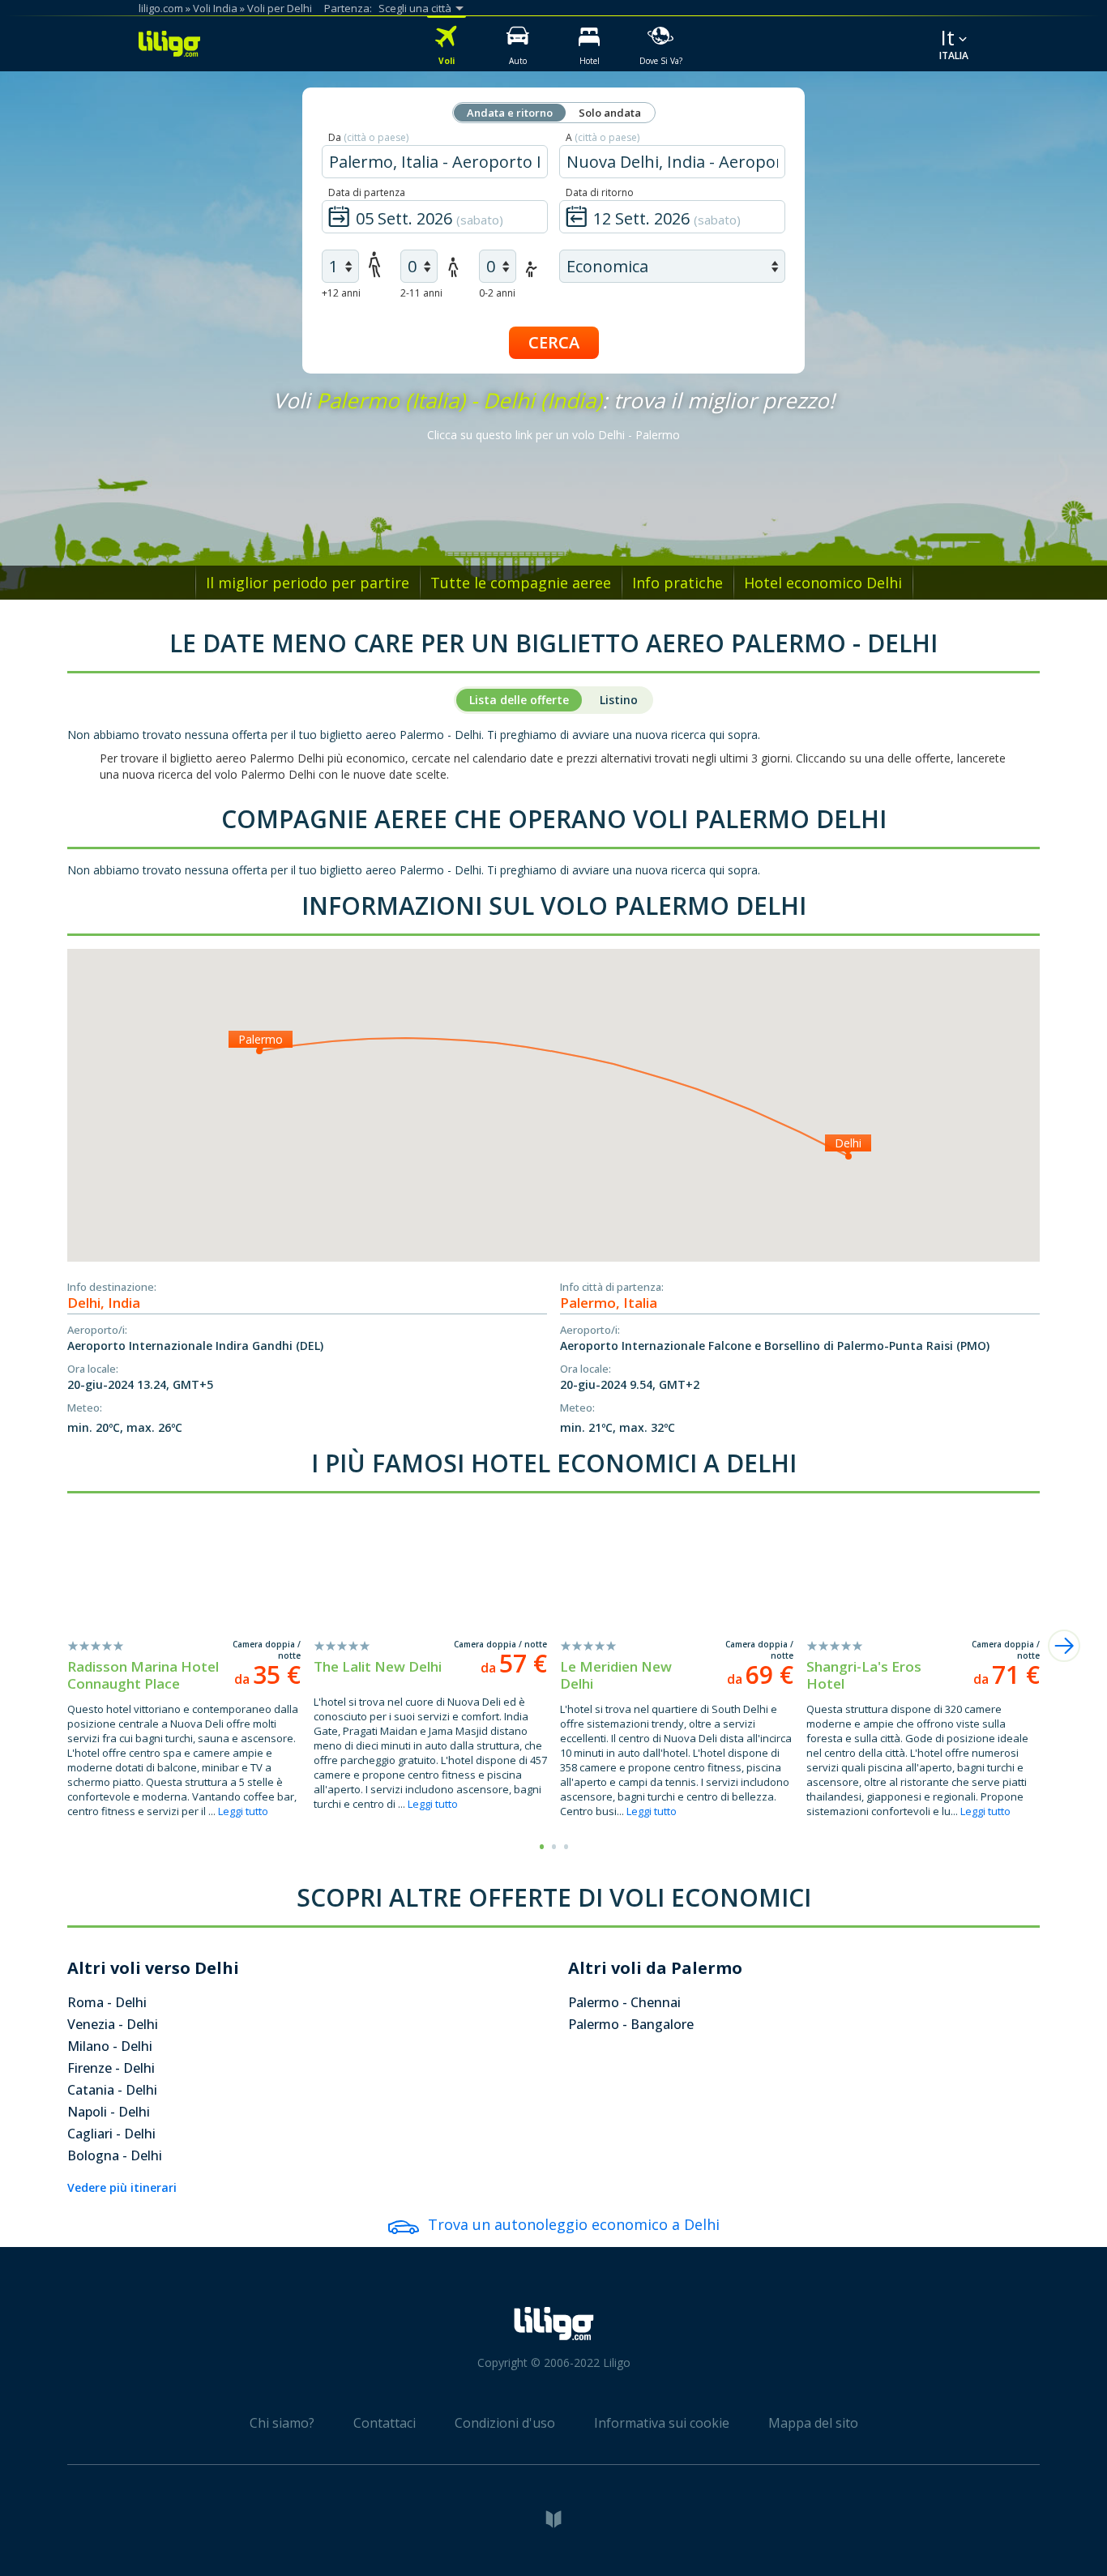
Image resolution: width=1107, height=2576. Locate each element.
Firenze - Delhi (111, 2068)
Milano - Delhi (110, 2046)
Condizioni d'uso (505, 2423)
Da (368, 137)
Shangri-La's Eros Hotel (864, 1675)
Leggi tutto (243, 1811)
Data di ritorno (600, 192)
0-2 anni (497, 293)
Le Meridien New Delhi (616, 1675)
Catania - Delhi (112, 2090)
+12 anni (341, 293)
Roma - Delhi (107, 2002)
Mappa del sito (813, 2423)
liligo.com (161, 8)
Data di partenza (367, 192)
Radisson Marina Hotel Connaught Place (143, 1675)
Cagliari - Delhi (111, 2134)
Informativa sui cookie (662, 2423)
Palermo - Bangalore (631, 2024)
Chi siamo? (282, 2423)
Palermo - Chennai (624, 2002)
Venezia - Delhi (113, 2024)
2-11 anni (421, 293)
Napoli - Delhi (109, 2112)
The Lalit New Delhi (378, 1666)
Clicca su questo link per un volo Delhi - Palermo (553, 435)
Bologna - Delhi (115, 2155)
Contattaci (385, 2423)
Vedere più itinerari (122, 2187)
